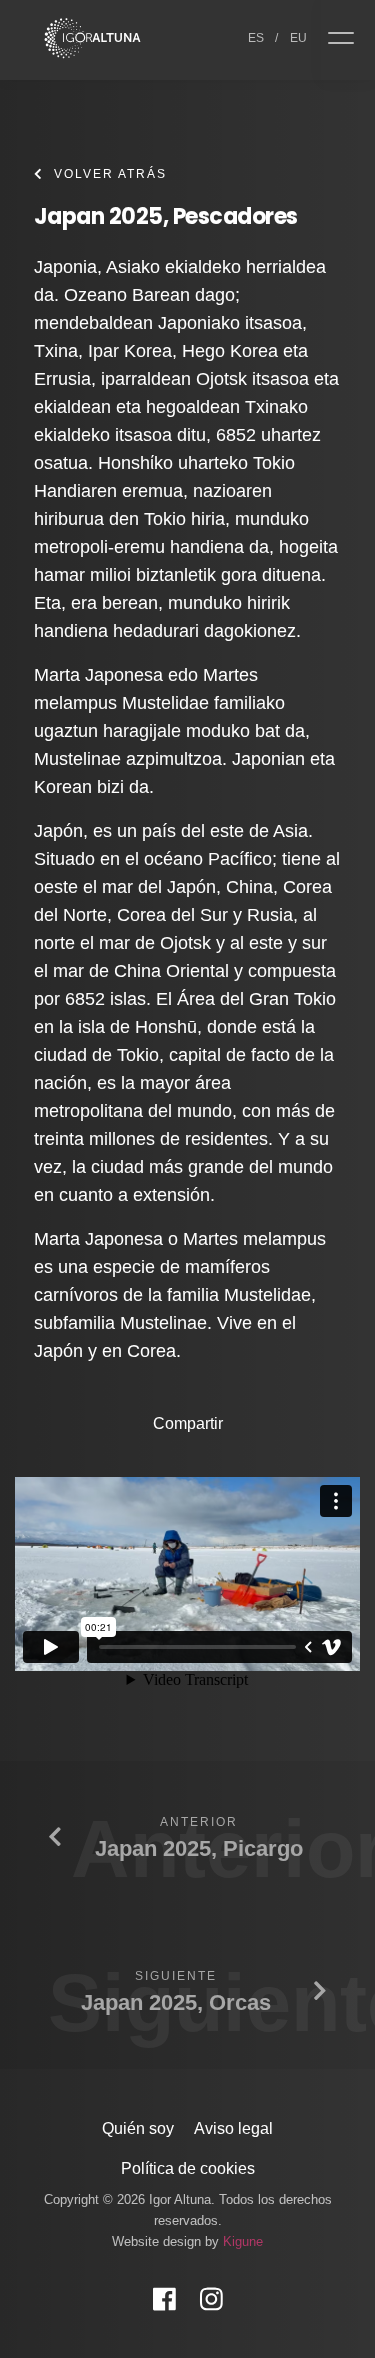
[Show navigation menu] (348, 40)
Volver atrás (110, 174)
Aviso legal (233, 2128)
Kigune (243, 2241)
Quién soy (138, 2128)
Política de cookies (188, 2168)
